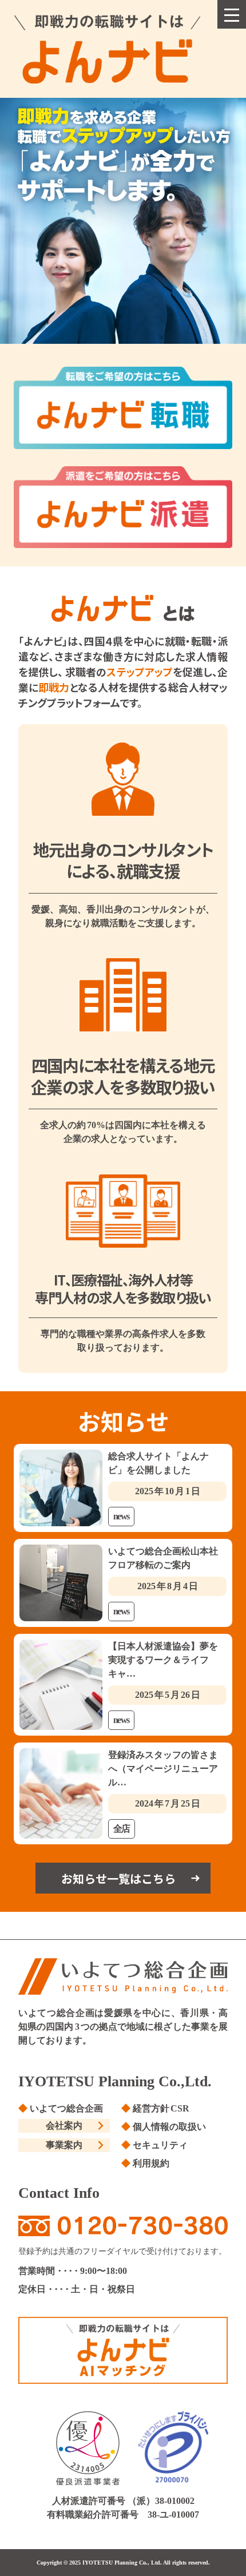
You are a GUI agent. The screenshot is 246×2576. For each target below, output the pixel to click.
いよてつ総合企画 (66, 2108)
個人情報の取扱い (169, 2127)
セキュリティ (160, 2145)
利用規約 (151, 2163)
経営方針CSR (161, 2108)
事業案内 (64, 2145)
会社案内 (64, 2126)
